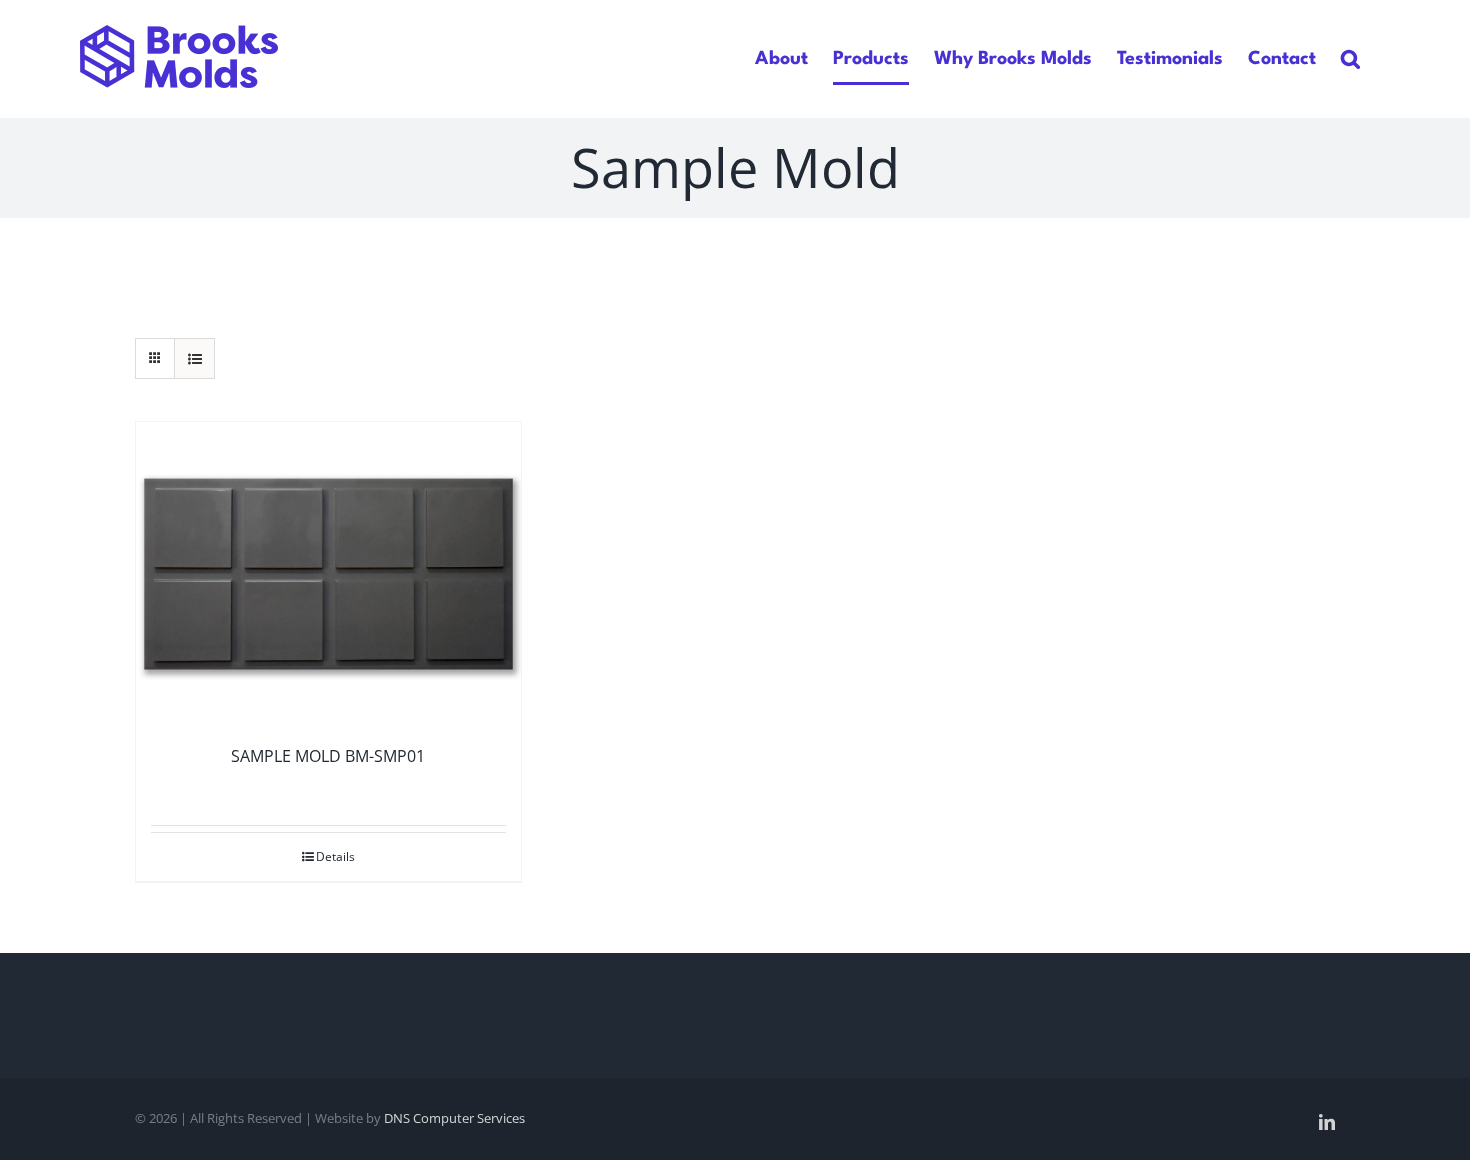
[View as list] (194, 358)
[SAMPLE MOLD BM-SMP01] (328, 574)
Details (335, 856)
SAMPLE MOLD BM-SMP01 (328, 756)
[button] (1350, 58)
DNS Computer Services (454, 1118)
